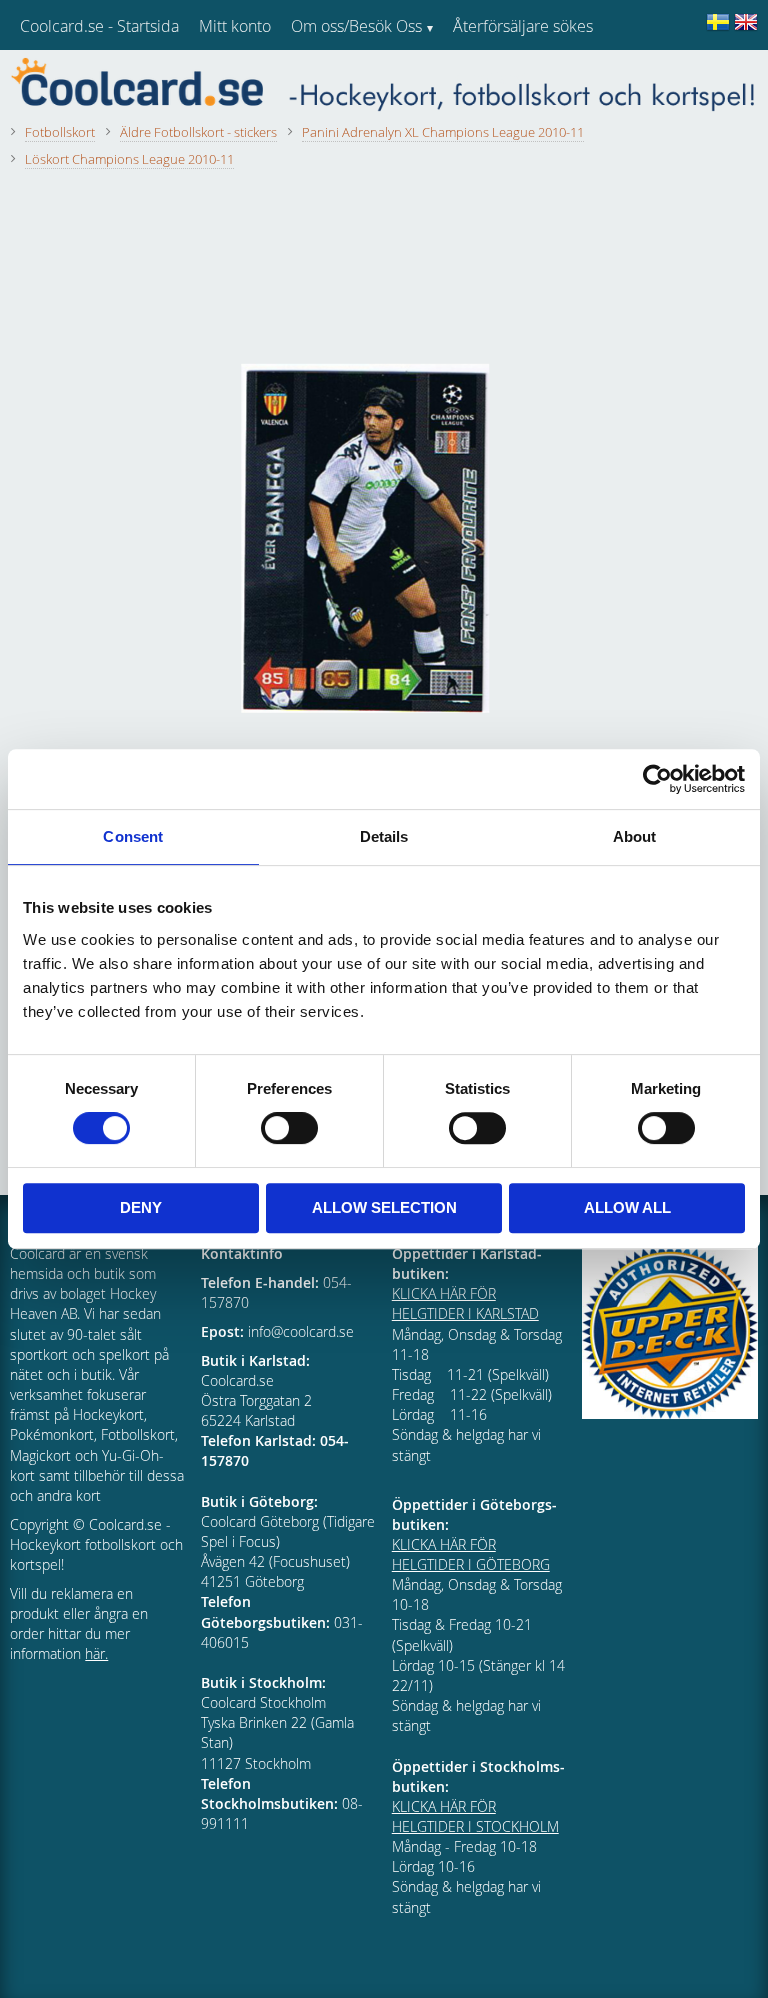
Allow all (627, 1207)
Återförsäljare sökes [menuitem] (523, 26)
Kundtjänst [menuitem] (490, 78)
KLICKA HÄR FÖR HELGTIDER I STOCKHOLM (475, 1816)
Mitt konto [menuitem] (235, 26)
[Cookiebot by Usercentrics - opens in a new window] (657, 779)
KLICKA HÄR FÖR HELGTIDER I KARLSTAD (465, 1303)
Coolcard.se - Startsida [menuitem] (99, 26)
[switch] (289, 1128)
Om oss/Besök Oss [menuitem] (356, 26)
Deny (141, 1207)
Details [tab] (384, 836)
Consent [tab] (133, 836)
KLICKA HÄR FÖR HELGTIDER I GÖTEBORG (471, 1554)
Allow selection (384, 1207)
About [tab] (635, 836)
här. (96, 1653)
